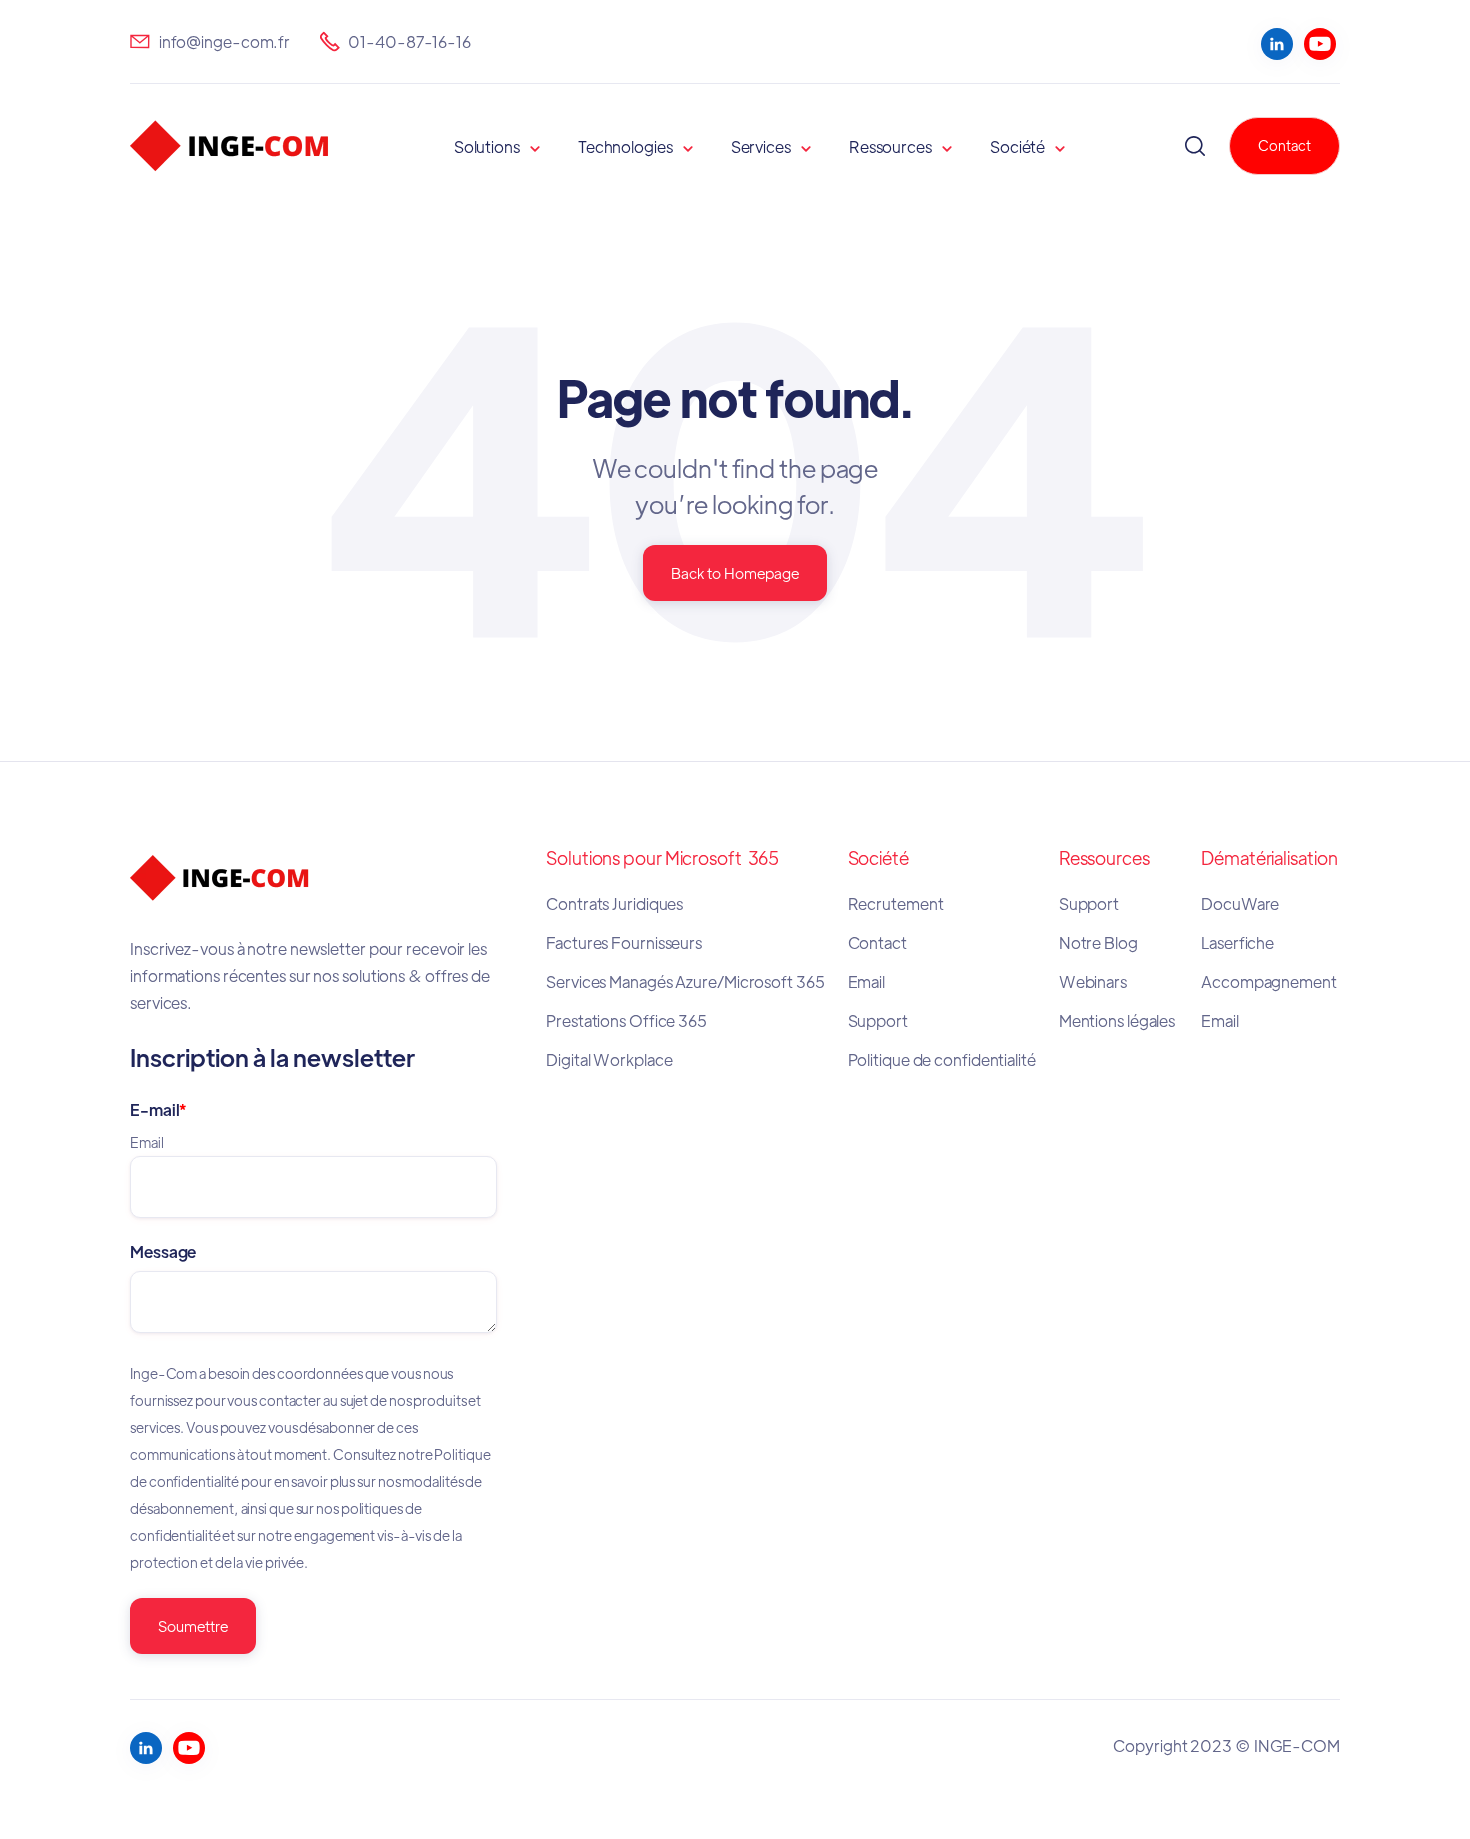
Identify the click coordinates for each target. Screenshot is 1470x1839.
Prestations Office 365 (626, 1020)
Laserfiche (1237, 942)
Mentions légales (1118, 1020)
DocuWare (1240, 903)
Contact (1284, 145)
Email (867, 981)
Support (878, 1020)
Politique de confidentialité (942, 1059)
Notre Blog (1098, 942)
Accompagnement (1269, 981)
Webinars (1093, 981)
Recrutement (896, 903)
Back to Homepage (735, 572)
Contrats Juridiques (616, 903)
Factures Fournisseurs (624, 942)
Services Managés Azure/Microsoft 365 (685, 981)
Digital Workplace (609, 1059)
